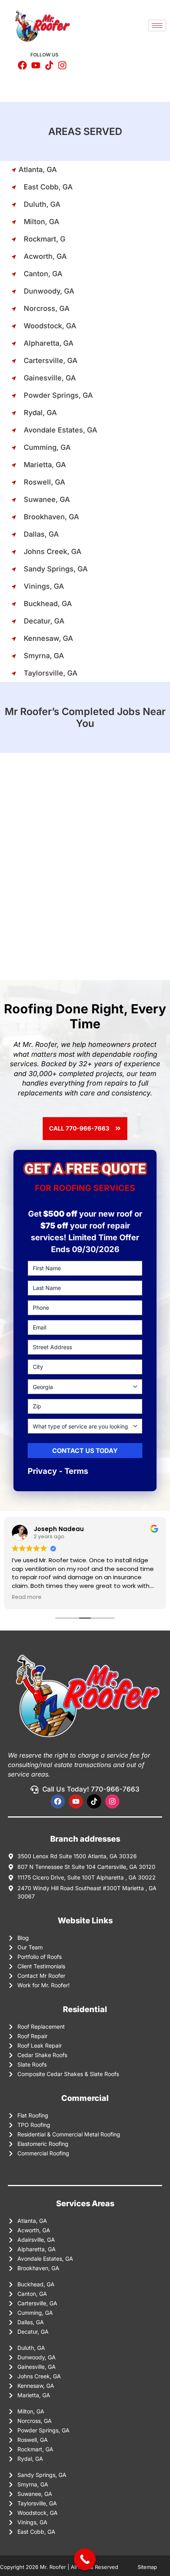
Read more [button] (27, 1597)
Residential (85, 2009)
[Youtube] (76, 1801)
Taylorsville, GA (51, 673)
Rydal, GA (40, 413)
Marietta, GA (45, 465)
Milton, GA (42, 222)
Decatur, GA (44, 621)
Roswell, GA (44, 482)
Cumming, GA (47, 447)
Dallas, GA (41, 534)
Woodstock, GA (50, 326)
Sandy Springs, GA (56, 569)
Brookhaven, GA (51, 517)
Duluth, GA (42, 204)
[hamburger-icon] (157, 25)
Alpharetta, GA (49, 343)
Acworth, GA (45, 256)
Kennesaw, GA (48, 638)
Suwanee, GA (47, 499)
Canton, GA (43, 274)
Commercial (85, 2098)
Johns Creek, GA (53, 551)
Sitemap (148, 2567)
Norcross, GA (47, 308)
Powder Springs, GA (58, 395)
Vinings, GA (44, 586)
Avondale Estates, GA (60, 430)
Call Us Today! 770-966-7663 (91, 1789)
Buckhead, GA (48, 604)
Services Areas (85, 2203)
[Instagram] (112, 1801)
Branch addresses (85, 1839)
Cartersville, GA (51, 360)
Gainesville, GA (50, 378)
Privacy (42, 1471)
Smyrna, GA (44, 656)
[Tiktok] (94, 1801)
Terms (76, 1471)
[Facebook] (58, 1801)
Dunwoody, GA (49, 291)
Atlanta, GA (38, 169)
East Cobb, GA (48, 187)
